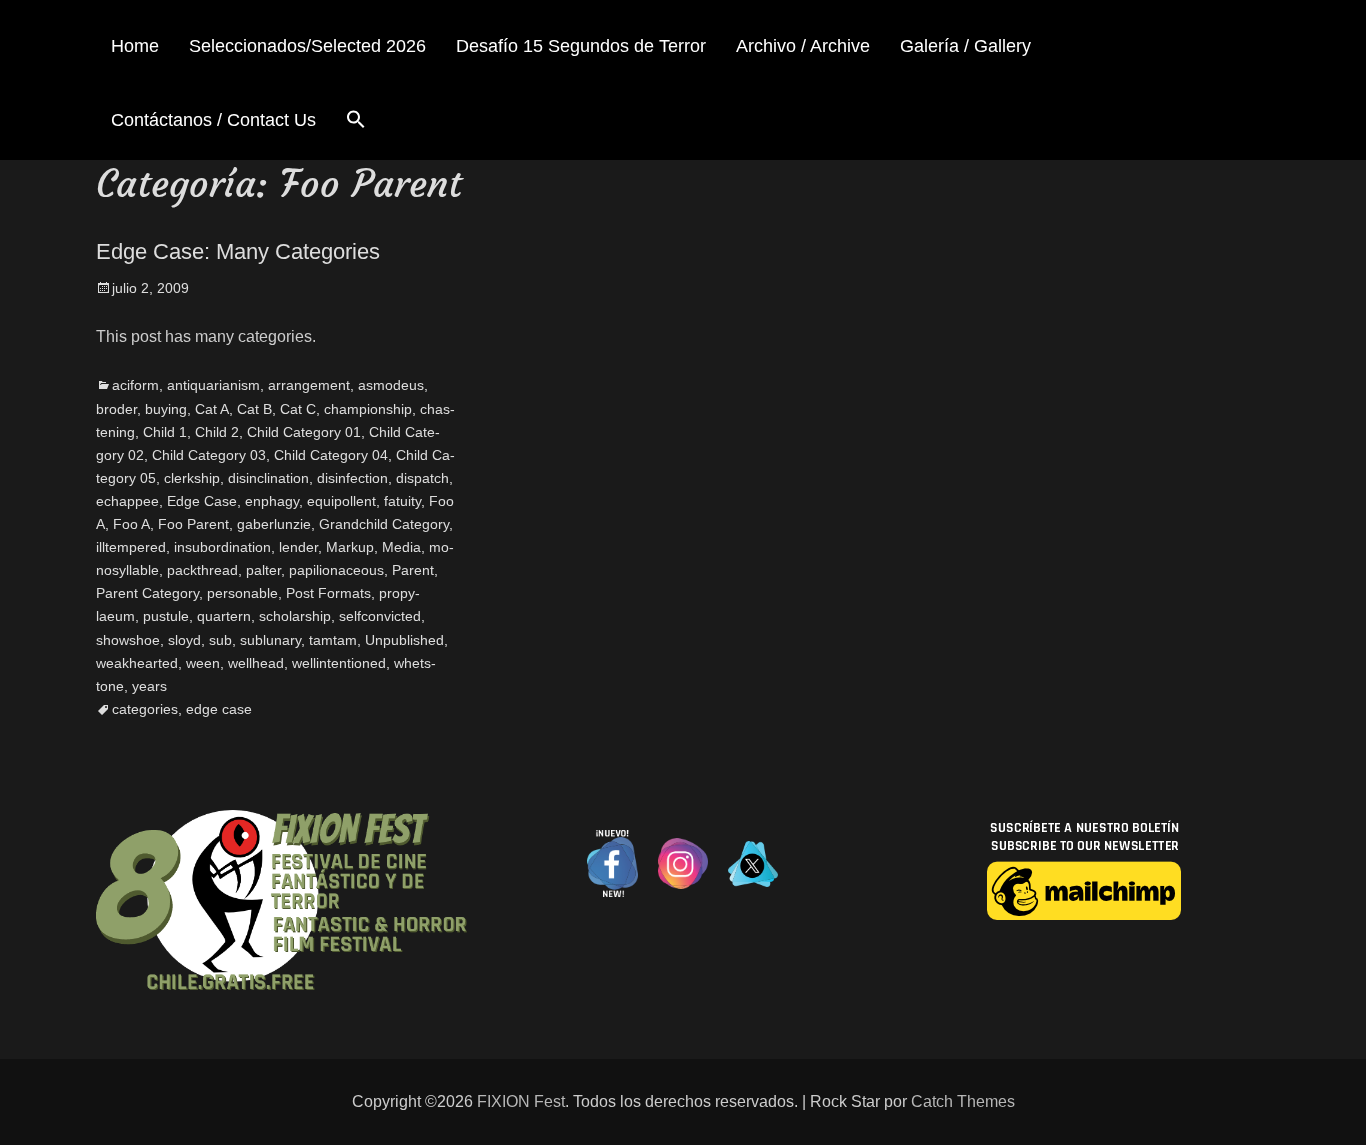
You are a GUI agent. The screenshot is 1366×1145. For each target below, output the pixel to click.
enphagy (272, 501)
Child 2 (217, 432)
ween (203, 663)
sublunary (270, 640)
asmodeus (391, 385)
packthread (202, 570)
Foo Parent (193, 524)
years (149, 686)
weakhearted (137, 663)
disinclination (268, 478)
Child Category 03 (209, 455)
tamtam (333, 640)
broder (116, 409)
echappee (127, 501)
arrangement (309, 385)
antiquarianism (213, 385)
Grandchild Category (384, 524)
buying (166, 409)
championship (368, 409)
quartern (224, 616)
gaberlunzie (274, 524)
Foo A (131, 524)
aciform (135, 385)
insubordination (222, 547)
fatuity (402, 501)
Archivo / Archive (803, 46)
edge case (219, 709)
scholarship (295, 616)
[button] (356, 122)
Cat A (212, 409)
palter (263, 570)
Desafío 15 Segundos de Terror (581, 46)
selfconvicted (380, 616)
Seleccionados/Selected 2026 (307, 46)
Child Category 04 (331, 455)
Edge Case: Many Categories (238, 251)
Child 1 (165, 432)
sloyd (184, 640)
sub (220, 640)
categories (145, 709)
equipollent (341, 501)
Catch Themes (963, 1101)
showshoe (128, 640)
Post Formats (328, 593)
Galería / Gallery (965, 46)
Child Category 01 (304, 432)
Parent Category (147, 593)
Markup (350, 547)
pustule (166, 616)
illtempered (131, 547)
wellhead (256, 663)
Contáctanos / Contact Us (213, 120)
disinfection (352, 478)
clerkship (192, 478)
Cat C (298, 409)
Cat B (254, 409)
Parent (413, 570)
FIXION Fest (521, 1101)
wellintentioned (339, 663)
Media (401, 547)
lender (298, 547)
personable (242, 593)
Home (135, 46)
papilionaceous (336, 570)
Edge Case (202, 501)
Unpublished (404, 640)
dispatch (422, 478)
